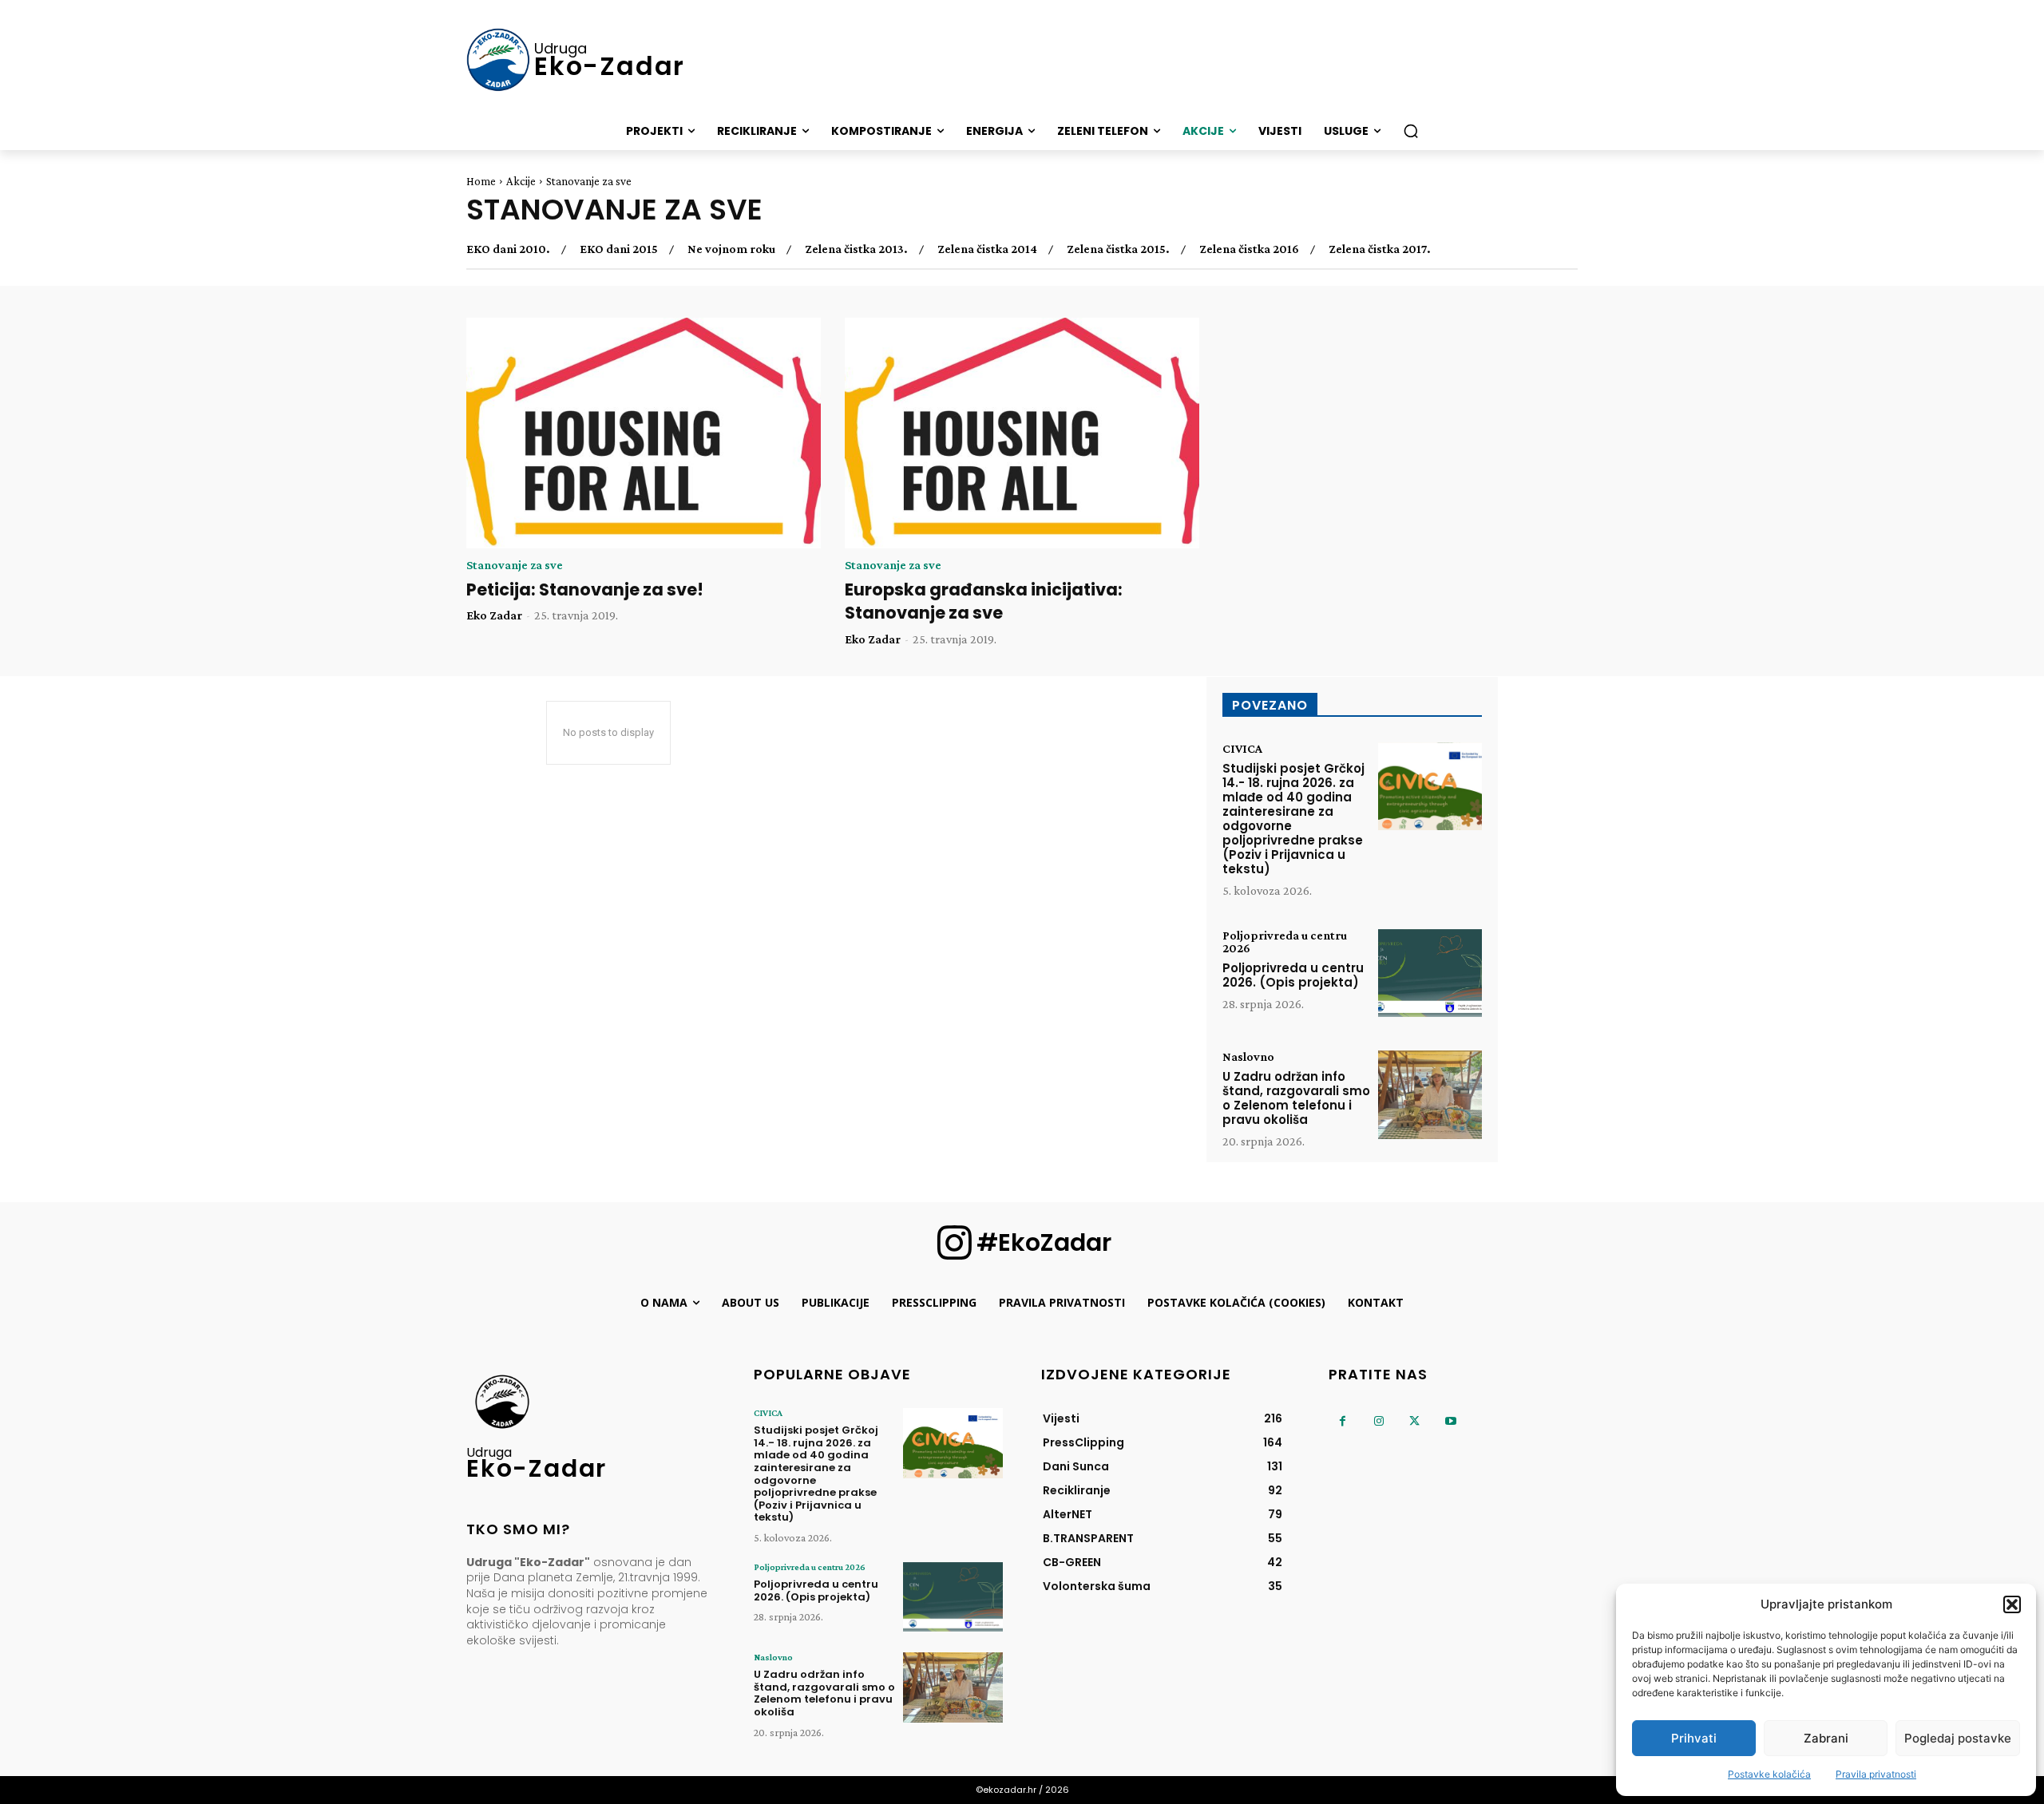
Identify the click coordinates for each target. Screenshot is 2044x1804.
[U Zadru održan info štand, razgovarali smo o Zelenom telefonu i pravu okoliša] (1430, 1095)
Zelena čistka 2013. (856, 249)
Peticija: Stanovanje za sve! (585, 589)
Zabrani (1826, 1738)
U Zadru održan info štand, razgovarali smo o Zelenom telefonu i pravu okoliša (1296, 1098)
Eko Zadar (494, 615)
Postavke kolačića (1769, 1774)
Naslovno (1248, 1057)
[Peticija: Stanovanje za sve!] (644, 433)
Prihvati (1694, 1738)
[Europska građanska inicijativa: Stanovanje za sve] (1022, 433)
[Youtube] (1450, 1421)
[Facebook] (1343, 1421)
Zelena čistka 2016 (1249, 249)
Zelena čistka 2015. (1118, 249)
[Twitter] (1414, 1421)
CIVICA (1242, 749)
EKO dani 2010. (508, 249)
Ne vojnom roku (731, 249)
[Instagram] (1379, 1421)
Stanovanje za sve (515, 565)
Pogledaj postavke (1958, 1738)
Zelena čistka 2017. (1380, 249)
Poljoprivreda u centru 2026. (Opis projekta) (1293, 975)
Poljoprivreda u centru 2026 (1285, 942)
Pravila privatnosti (1876, 1774)
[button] (2012, 1604)
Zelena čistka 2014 (987, 249)
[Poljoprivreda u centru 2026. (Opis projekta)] (1430, 973)
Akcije (521, 181)
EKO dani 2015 (619, 249)
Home (481, 181)
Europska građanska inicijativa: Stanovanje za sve (984, 601)
